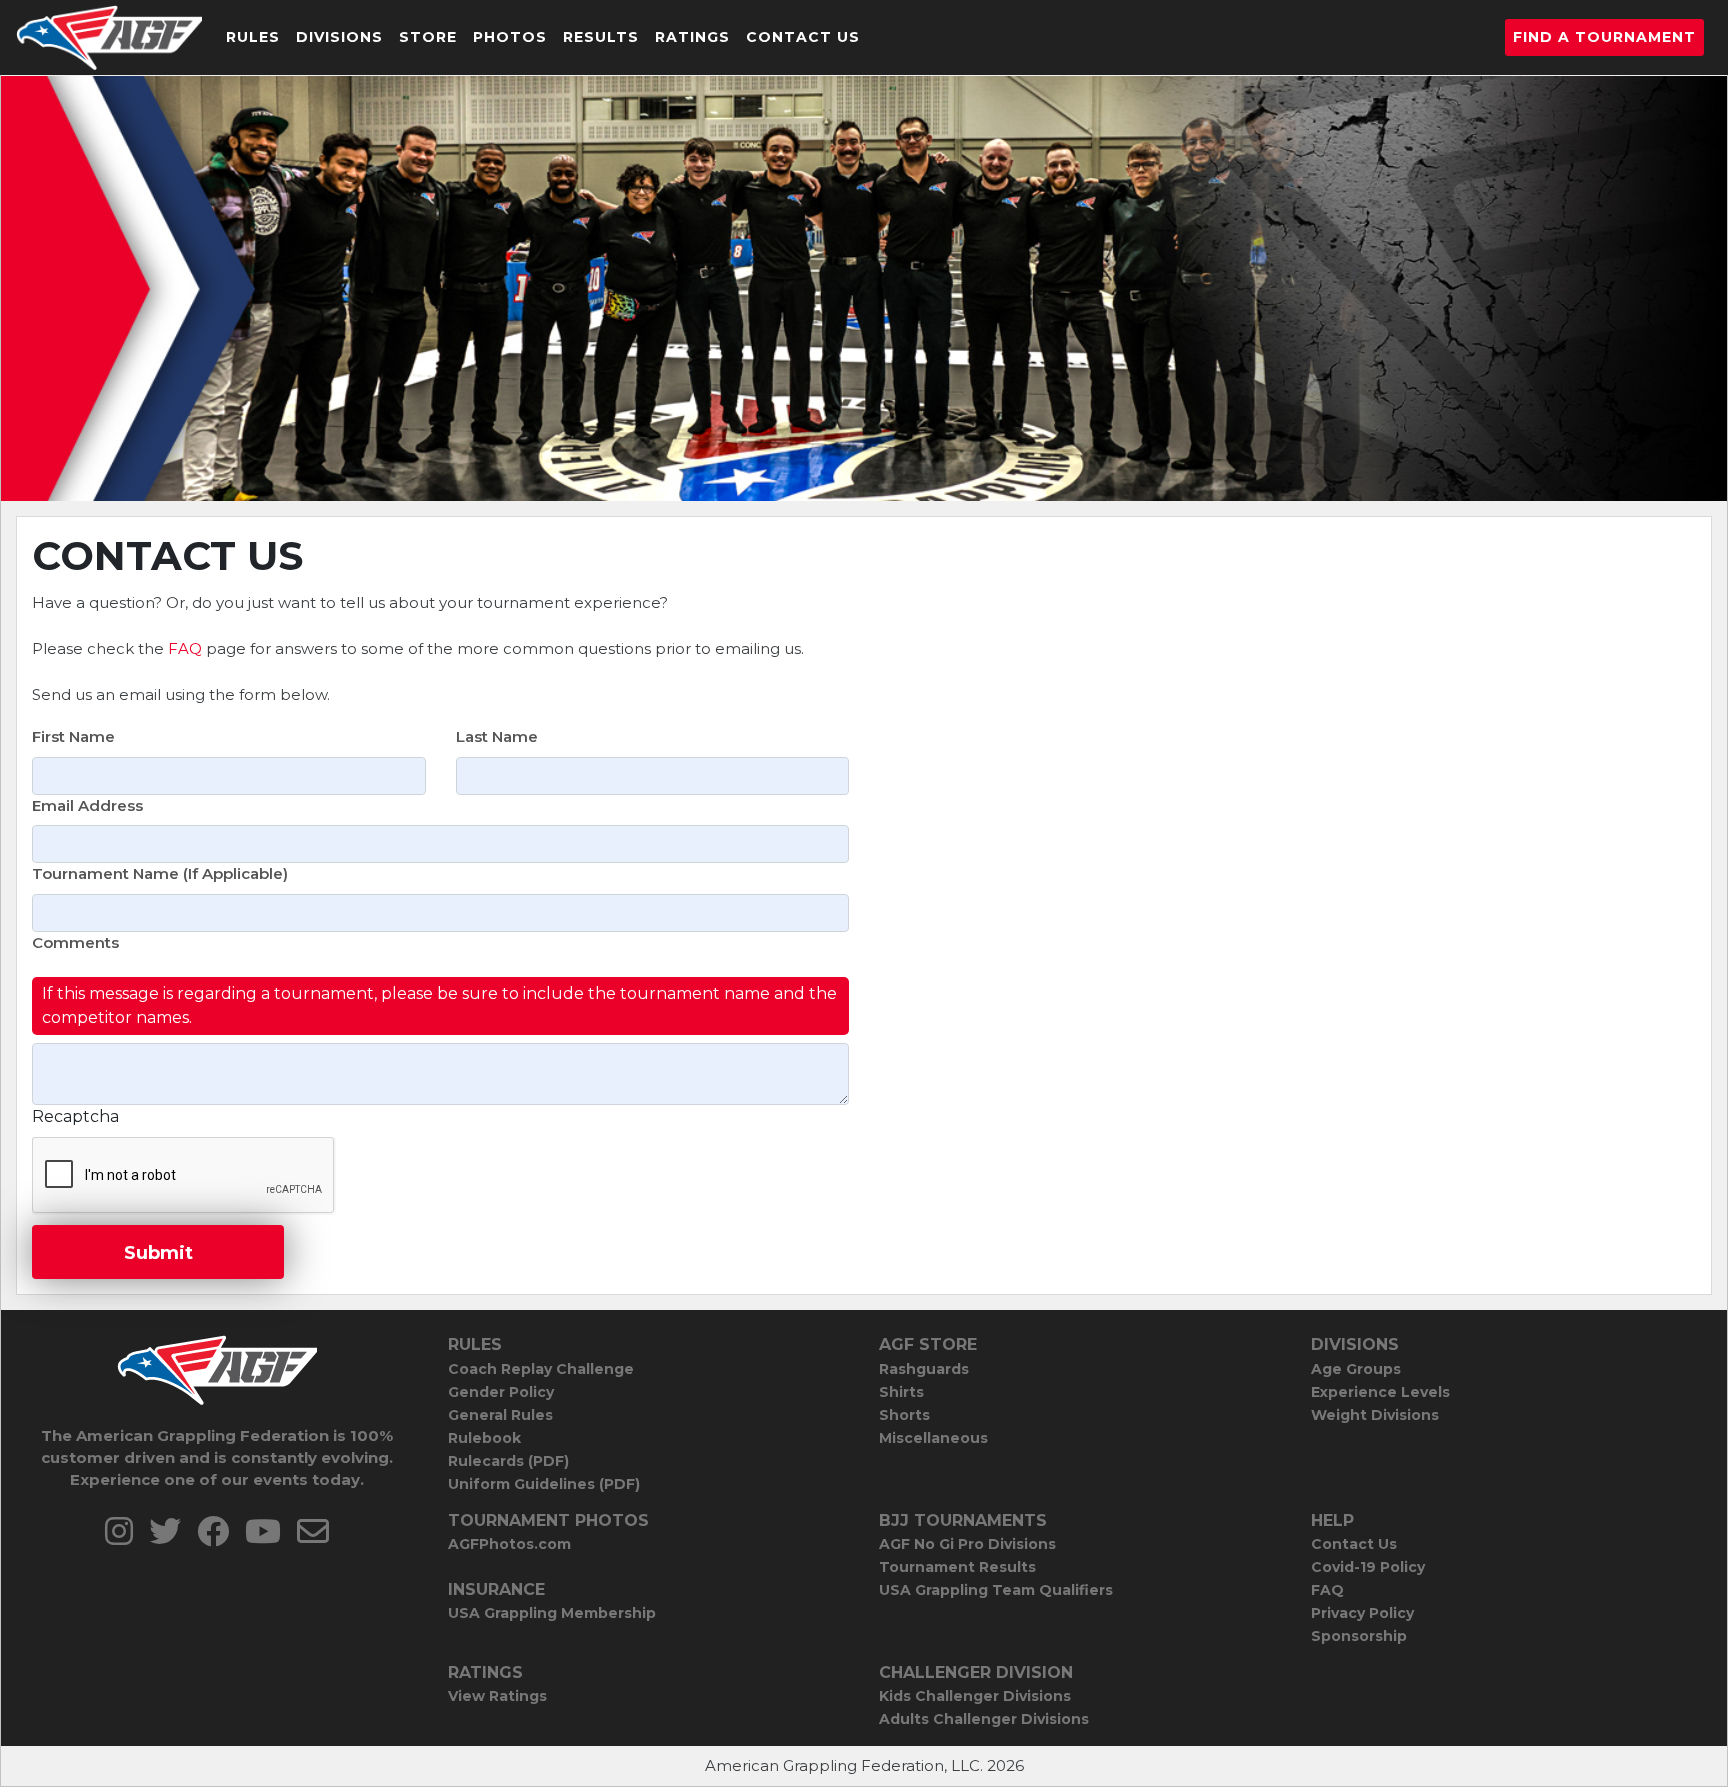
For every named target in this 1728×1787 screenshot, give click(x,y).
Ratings (692, 37)
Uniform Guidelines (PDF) (544, 1484)
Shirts (901, 1392)
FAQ (185, 648)
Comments (75, 942)
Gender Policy (501, 1392)
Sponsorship (1359, 1636)
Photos (510, 37)
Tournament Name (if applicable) (160, 873)
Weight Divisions (1375, 1415)
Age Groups (1356, 1369)
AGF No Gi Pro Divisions (967, 1544)
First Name (73, 736)
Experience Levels (1380, 1392)
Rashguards (924, 1369)
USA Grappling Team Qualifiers (996, 1590)
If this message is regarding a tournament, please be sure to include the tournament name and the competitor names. (439, 1005)
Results (601, 37)
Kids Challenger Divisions (975, 1696)
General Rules (500, 1415)
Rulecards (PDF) (508, 1461)
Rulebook (484, 1438)
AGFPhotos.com (509, 1544)
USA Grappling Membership (552, 1613)
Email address (87, 805)
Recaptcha (75, 1116)
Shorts (904, 1415)
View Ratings (497, 1696)
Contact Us (803, 37)
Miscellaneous (933, 1438)
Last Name (497, 736)
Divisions (339, 37)
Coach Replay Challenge (541, 1369)
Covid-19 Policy (1368, 1567)
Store (428, 37)
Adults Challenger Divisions (984, 1719)
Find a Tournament (1604, 37)
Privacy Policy (1362, 1613)
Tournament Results (957, 1567)
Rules (253, 37)
